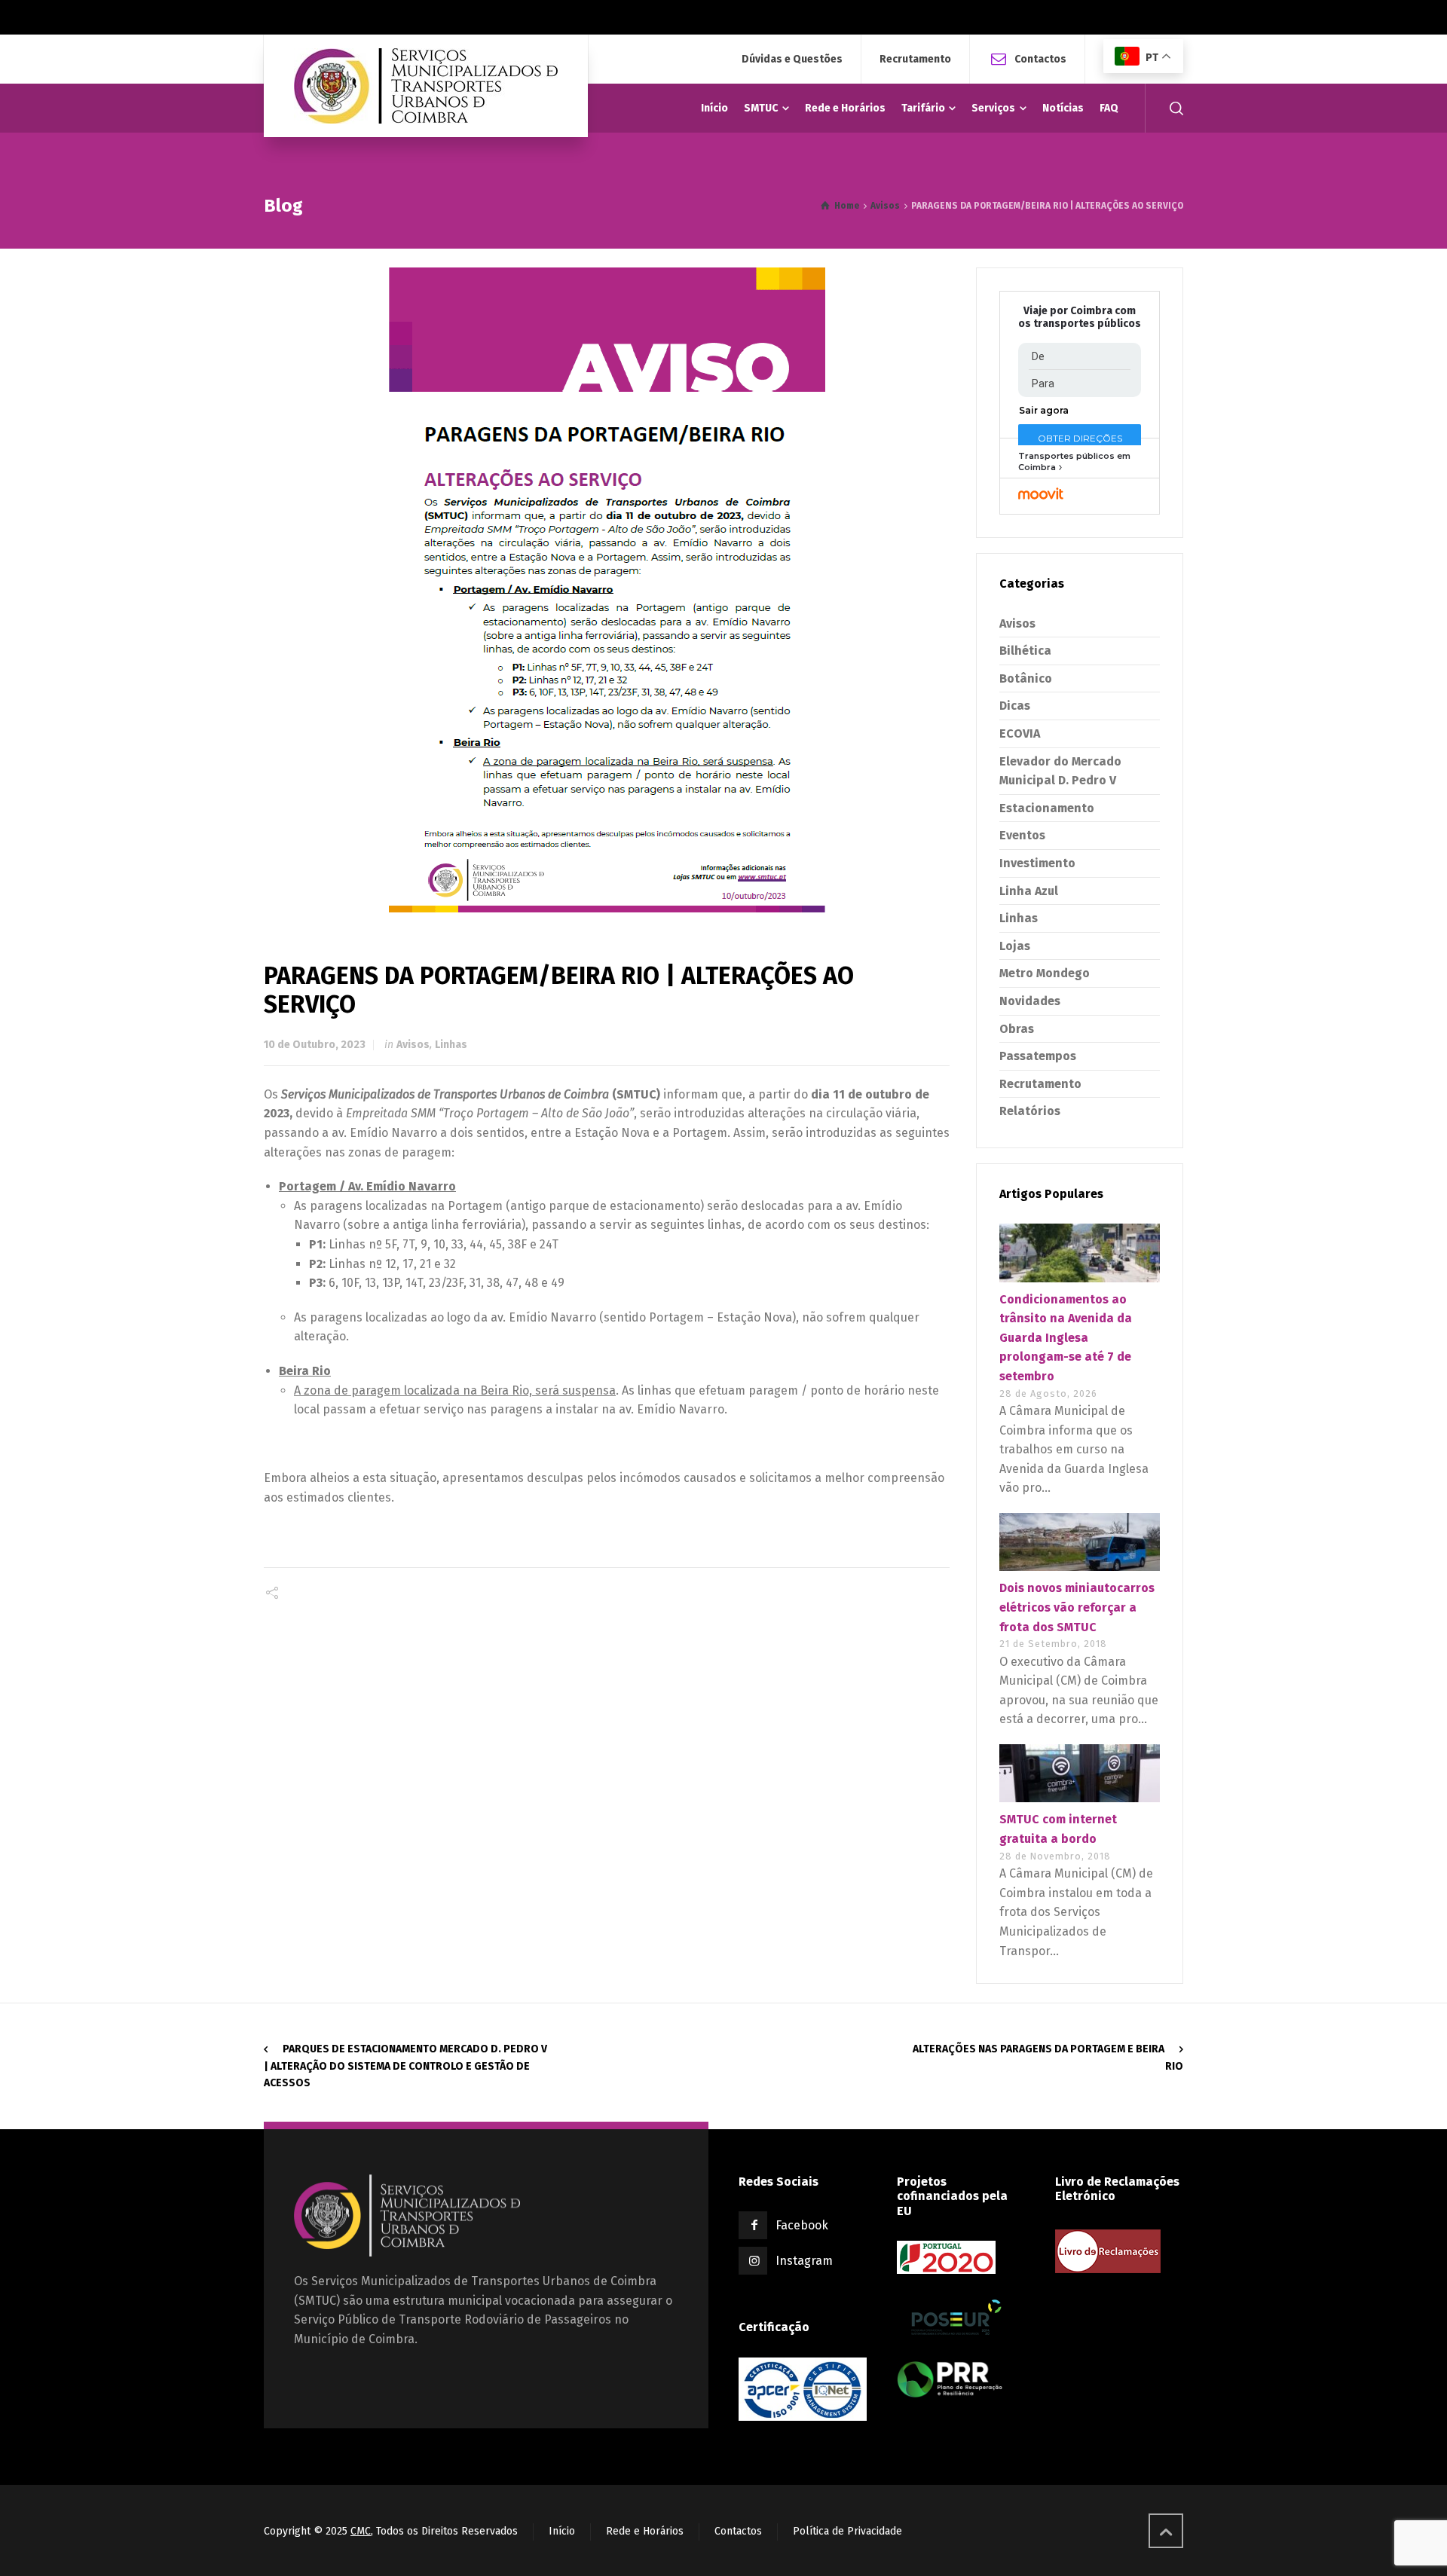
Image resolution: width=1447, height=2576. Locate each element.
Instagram (804, 2261)
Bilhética (1025, 651)
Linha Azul (1029, 891)
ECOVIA (1020, 733)
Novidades (1030, 1001)
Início (562, 2531)
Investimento (1037, 863)
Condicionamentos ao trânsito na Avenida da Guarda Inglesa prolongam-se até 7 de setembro (1066, 1338)
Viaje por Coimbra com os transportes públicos (1080, 318)
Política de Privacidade (847, 2531)
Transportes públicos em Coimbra (1074, 461)
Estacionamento (1047, 808)
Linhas (451, 1045)
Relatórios (1030, 1111)
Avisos (413, 1045)
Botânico (1026, 678)
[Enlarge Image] (607, 590)
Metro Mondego (1045, 973)
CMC (361, 2531)
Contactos (1040, 58)
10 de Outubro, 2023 (315, 1045)
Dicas (1015, 706)
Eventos (1022, 835)
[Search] (1173, 108)
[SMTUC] (426, 86)
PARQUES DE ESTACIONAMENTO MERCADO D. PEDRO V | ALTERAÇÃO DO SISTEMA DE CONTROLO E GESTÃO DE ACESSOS (405, 2066)
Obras (1017, 1029)
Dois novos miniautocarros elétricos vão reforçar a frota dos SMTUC (1077, 1607)
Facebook (802, 2225)
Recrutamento (915, 60)
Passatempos (1038, 1056)
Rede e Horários (645, 2531)
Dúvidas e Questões (792, 60)
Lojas (1015, 946)
